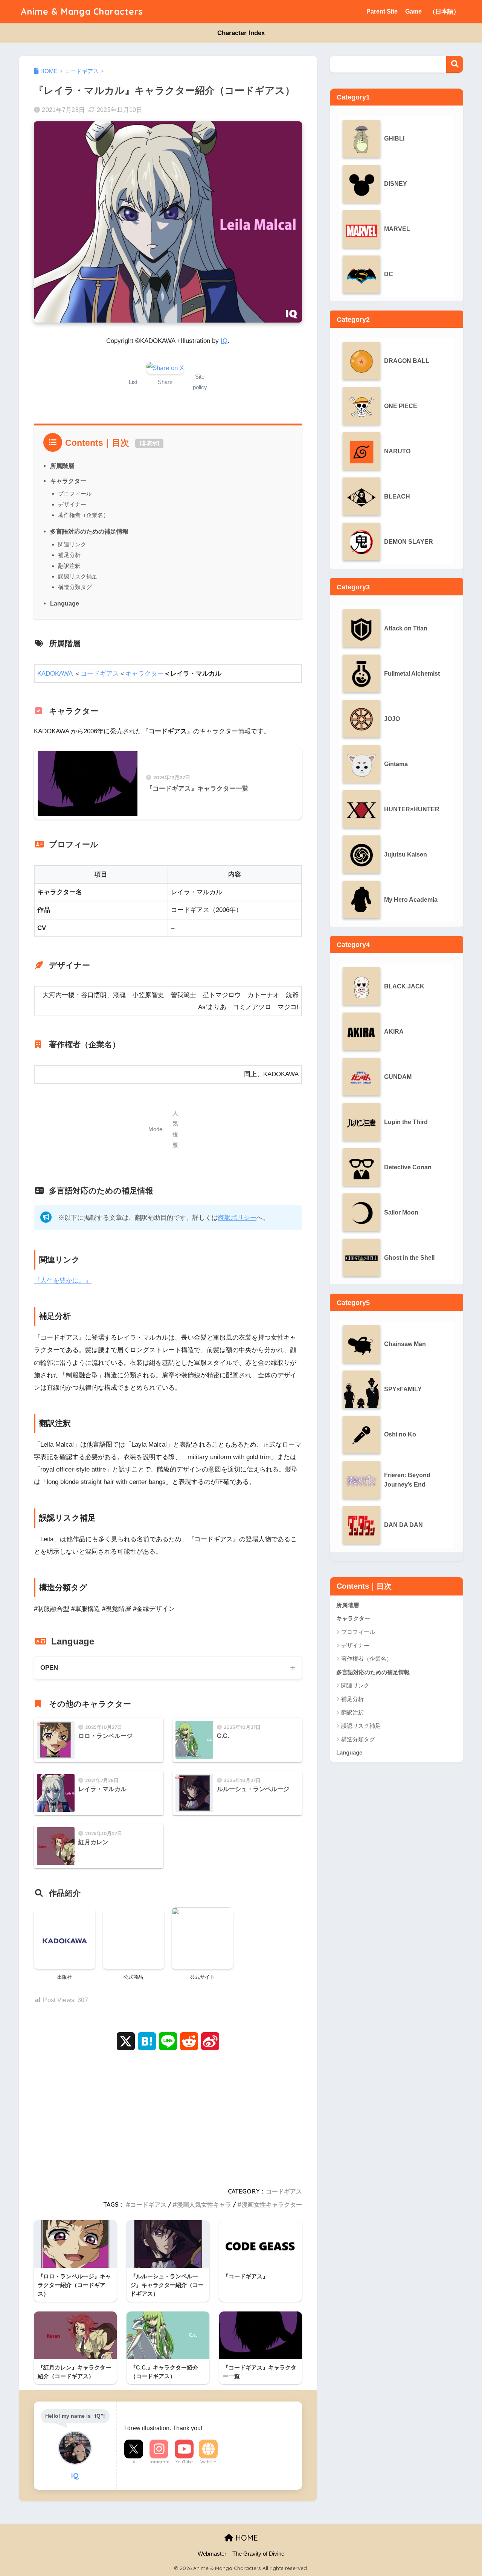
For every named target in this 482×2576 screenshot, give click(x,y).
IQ (224, 341)
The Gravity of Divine (258, 2554)
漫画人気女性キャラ (204, 2204)
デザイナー (72, 504)
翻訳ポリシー (237, 1218)
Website (208, 2462)
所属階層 (62, 466)
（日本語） (444, 11)
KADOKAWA (55, 674)
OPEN (49, 1668)
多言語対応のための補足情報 (89, 531)
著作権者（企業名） (83, 515)
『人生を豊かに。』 (63, 1281)
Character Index (241, 33)
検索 (455, 64)
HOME (246, 2538)
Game (413, 11)
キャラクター (68, 481)
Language (65, 603)
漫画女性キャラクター (272, 2204)
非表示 (149, 443)
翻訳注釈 (69, 566)
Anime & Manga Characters (82, 11)
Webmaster (212, 2554)
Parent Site (382, 11)
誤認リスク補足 (78, 576)
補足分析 (69, 555)
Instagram (159, 2462)
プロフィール (75, 493)
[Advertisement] (168, 2117)
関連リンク (72, 544)
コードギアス (100, 674)
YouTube (184, 2462)
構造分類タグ (75, 587)
